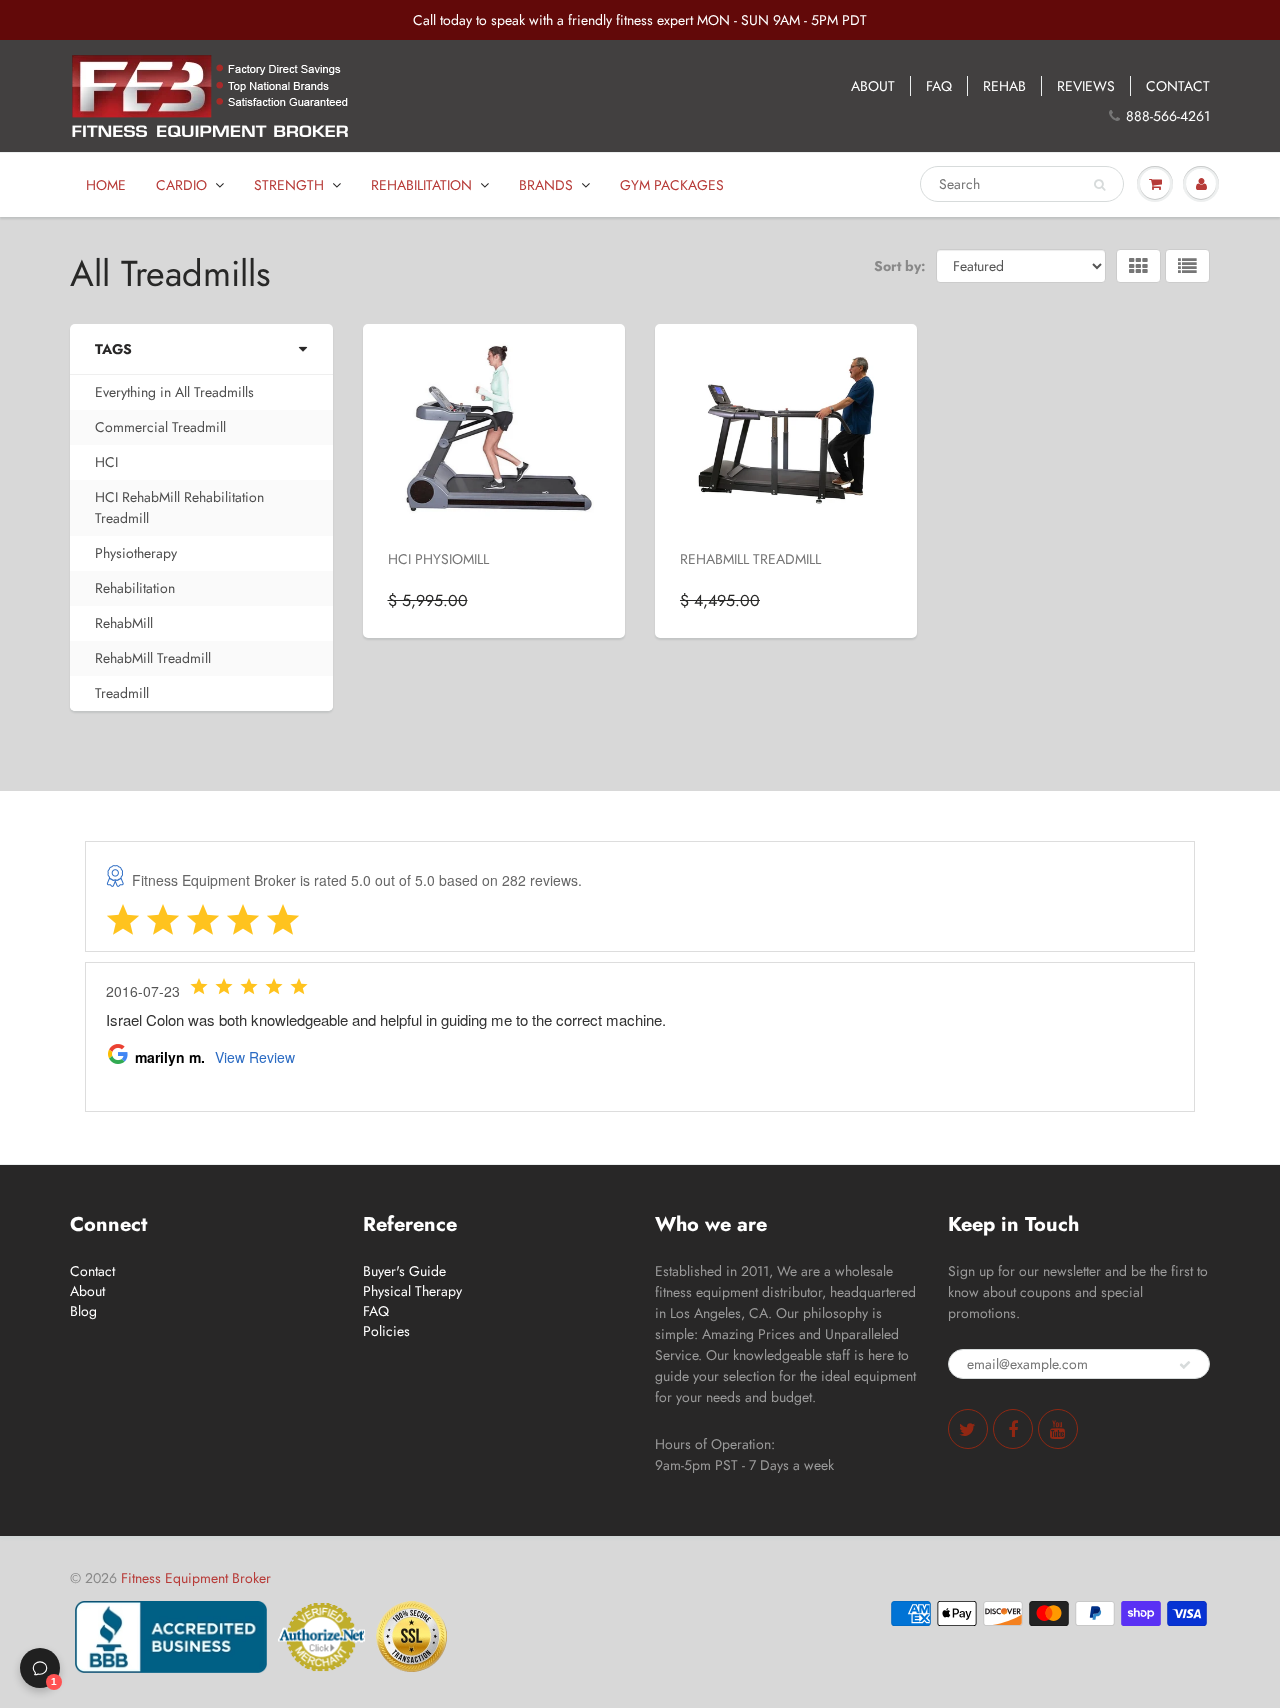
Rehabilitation (421, 185)
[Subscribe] (1185, 1365)
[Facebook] (1013, 1429)
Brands (546, 185)
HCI (106, 462)
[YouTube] (1058, 1429)
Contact (92, 1271)
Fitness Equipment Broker (196, 1578)
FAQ (939, 86)
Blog (83, 1311)
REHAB (1004, 86)
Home (106, 185)
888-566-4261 (1168, 116)
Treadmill (122, 693)
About (87, 1291)
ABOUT (873, 86)
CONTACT (1178, 86)
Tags (113, 349)
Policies (386, 1331)
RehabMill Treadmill (153, 658)
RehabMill (124, 623)
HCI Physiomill (438, 559)
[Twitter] (968, 1429)
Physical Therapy (412, 1291)
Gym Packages (672, 185)
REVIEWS (1086, 86)
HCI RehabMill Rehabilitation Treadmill (179, 507)
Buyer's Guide (404, 1271)
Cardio (181, 185)
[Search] (1099, 185)
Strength (289, 185)
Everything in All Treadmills (174, 392)
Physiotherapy (136, 553)
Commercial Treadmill (160, 427)
